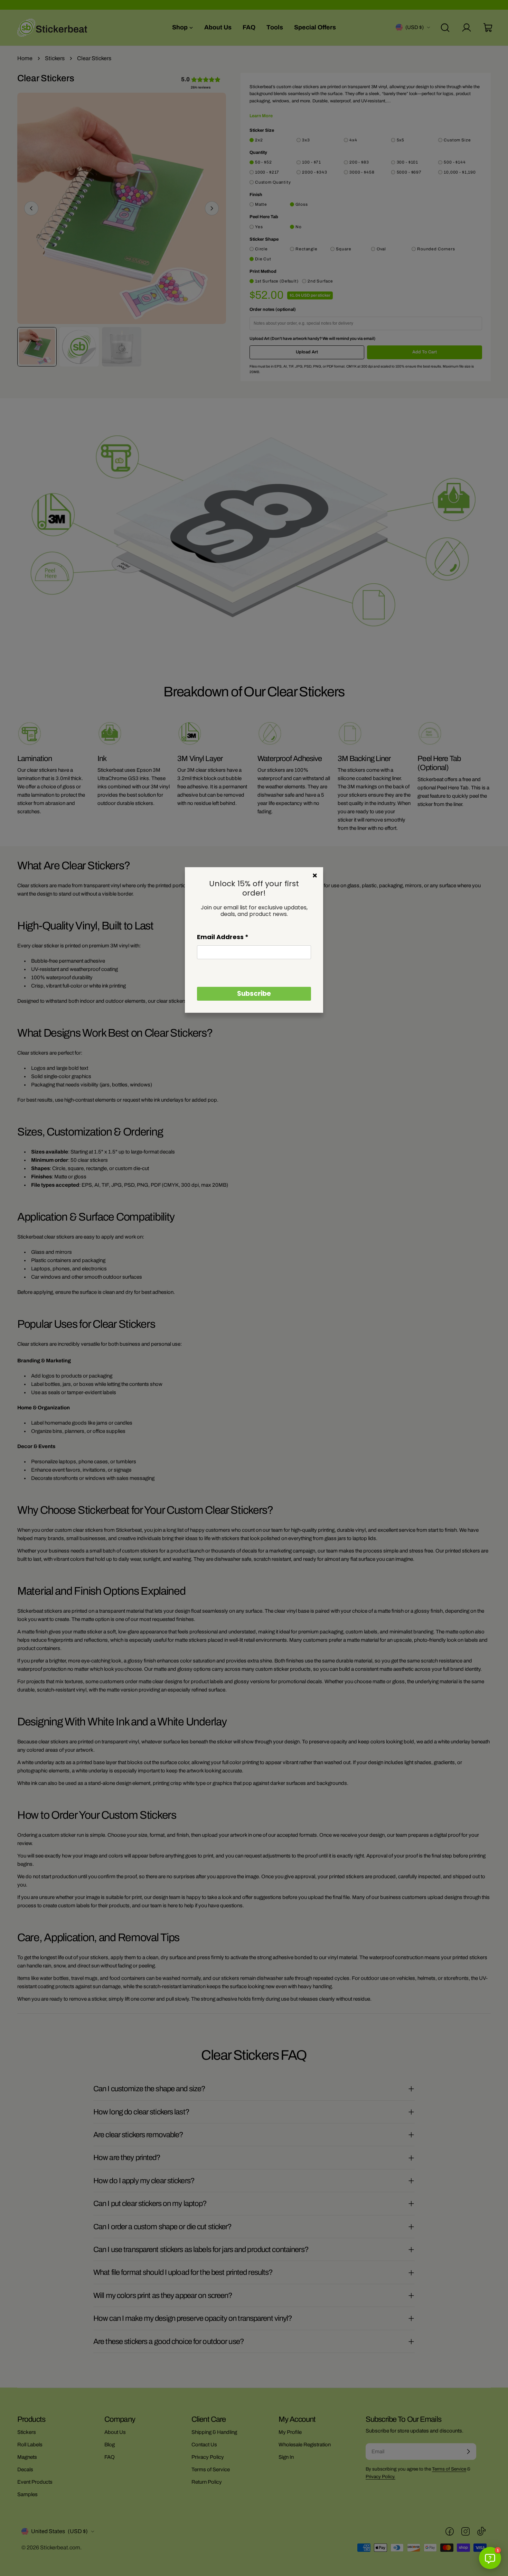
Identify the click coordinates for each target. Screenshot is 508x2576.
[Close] (315, 875)
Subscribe (254, 994)
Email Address (223, 937)
